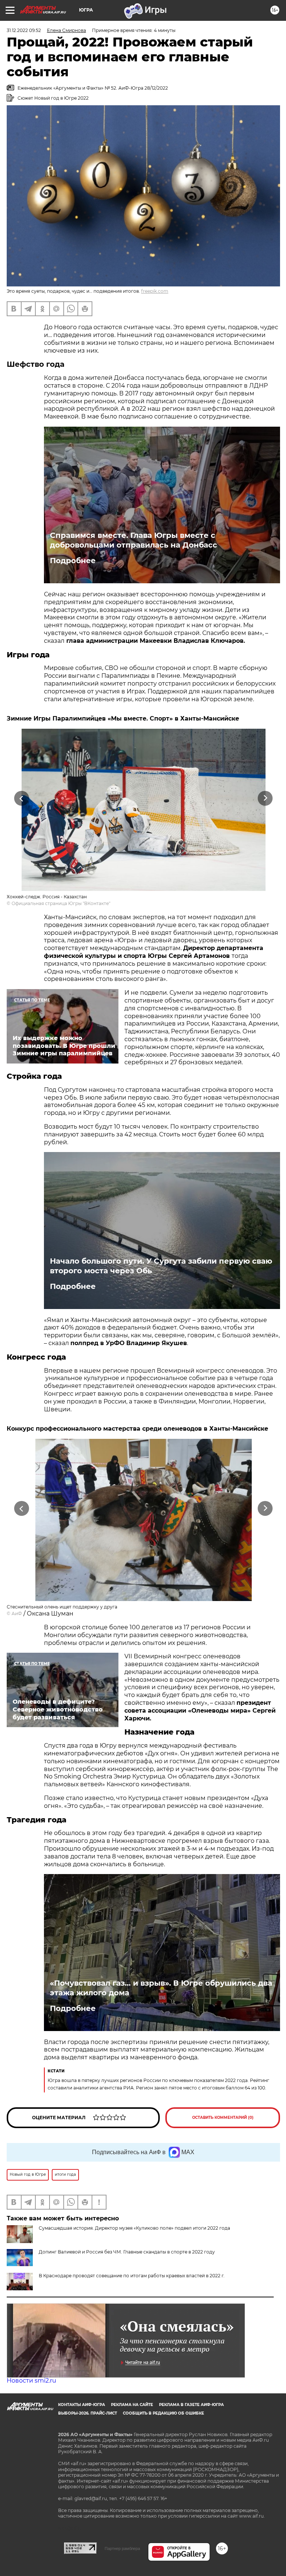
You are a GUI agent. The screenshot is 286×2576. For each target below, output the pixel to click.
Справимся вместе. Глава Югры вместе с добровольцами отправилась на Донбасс (134, 540)
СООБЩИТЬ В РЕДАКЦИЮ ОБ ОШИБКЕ (163, 2413)
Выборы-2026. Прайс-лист (88, 2413)
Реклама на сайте (132, 2405)
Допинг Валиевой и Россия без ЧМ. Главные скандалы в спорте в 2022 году (127, 2252)
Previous (21, 798)
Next (265, 798)
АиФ (17, 1613)
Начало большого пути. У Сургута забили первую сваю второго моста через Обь (161, 1266)
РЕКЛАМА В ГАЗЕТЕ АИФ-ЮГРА (191, 2405)
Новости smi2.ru (31, 2381)
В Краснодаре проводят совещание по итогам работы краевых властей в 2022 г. (132, 2276)
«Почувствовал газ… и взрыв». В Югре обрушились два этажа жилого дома (161, 1988)
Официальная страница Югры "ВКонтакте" (61, 903)
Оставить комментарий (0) (223, 2118)
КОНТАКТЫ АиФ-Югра (82, 2405)
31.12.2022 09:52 (24, 30)
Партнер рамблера (122, 2548)
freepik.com (155, 291)
